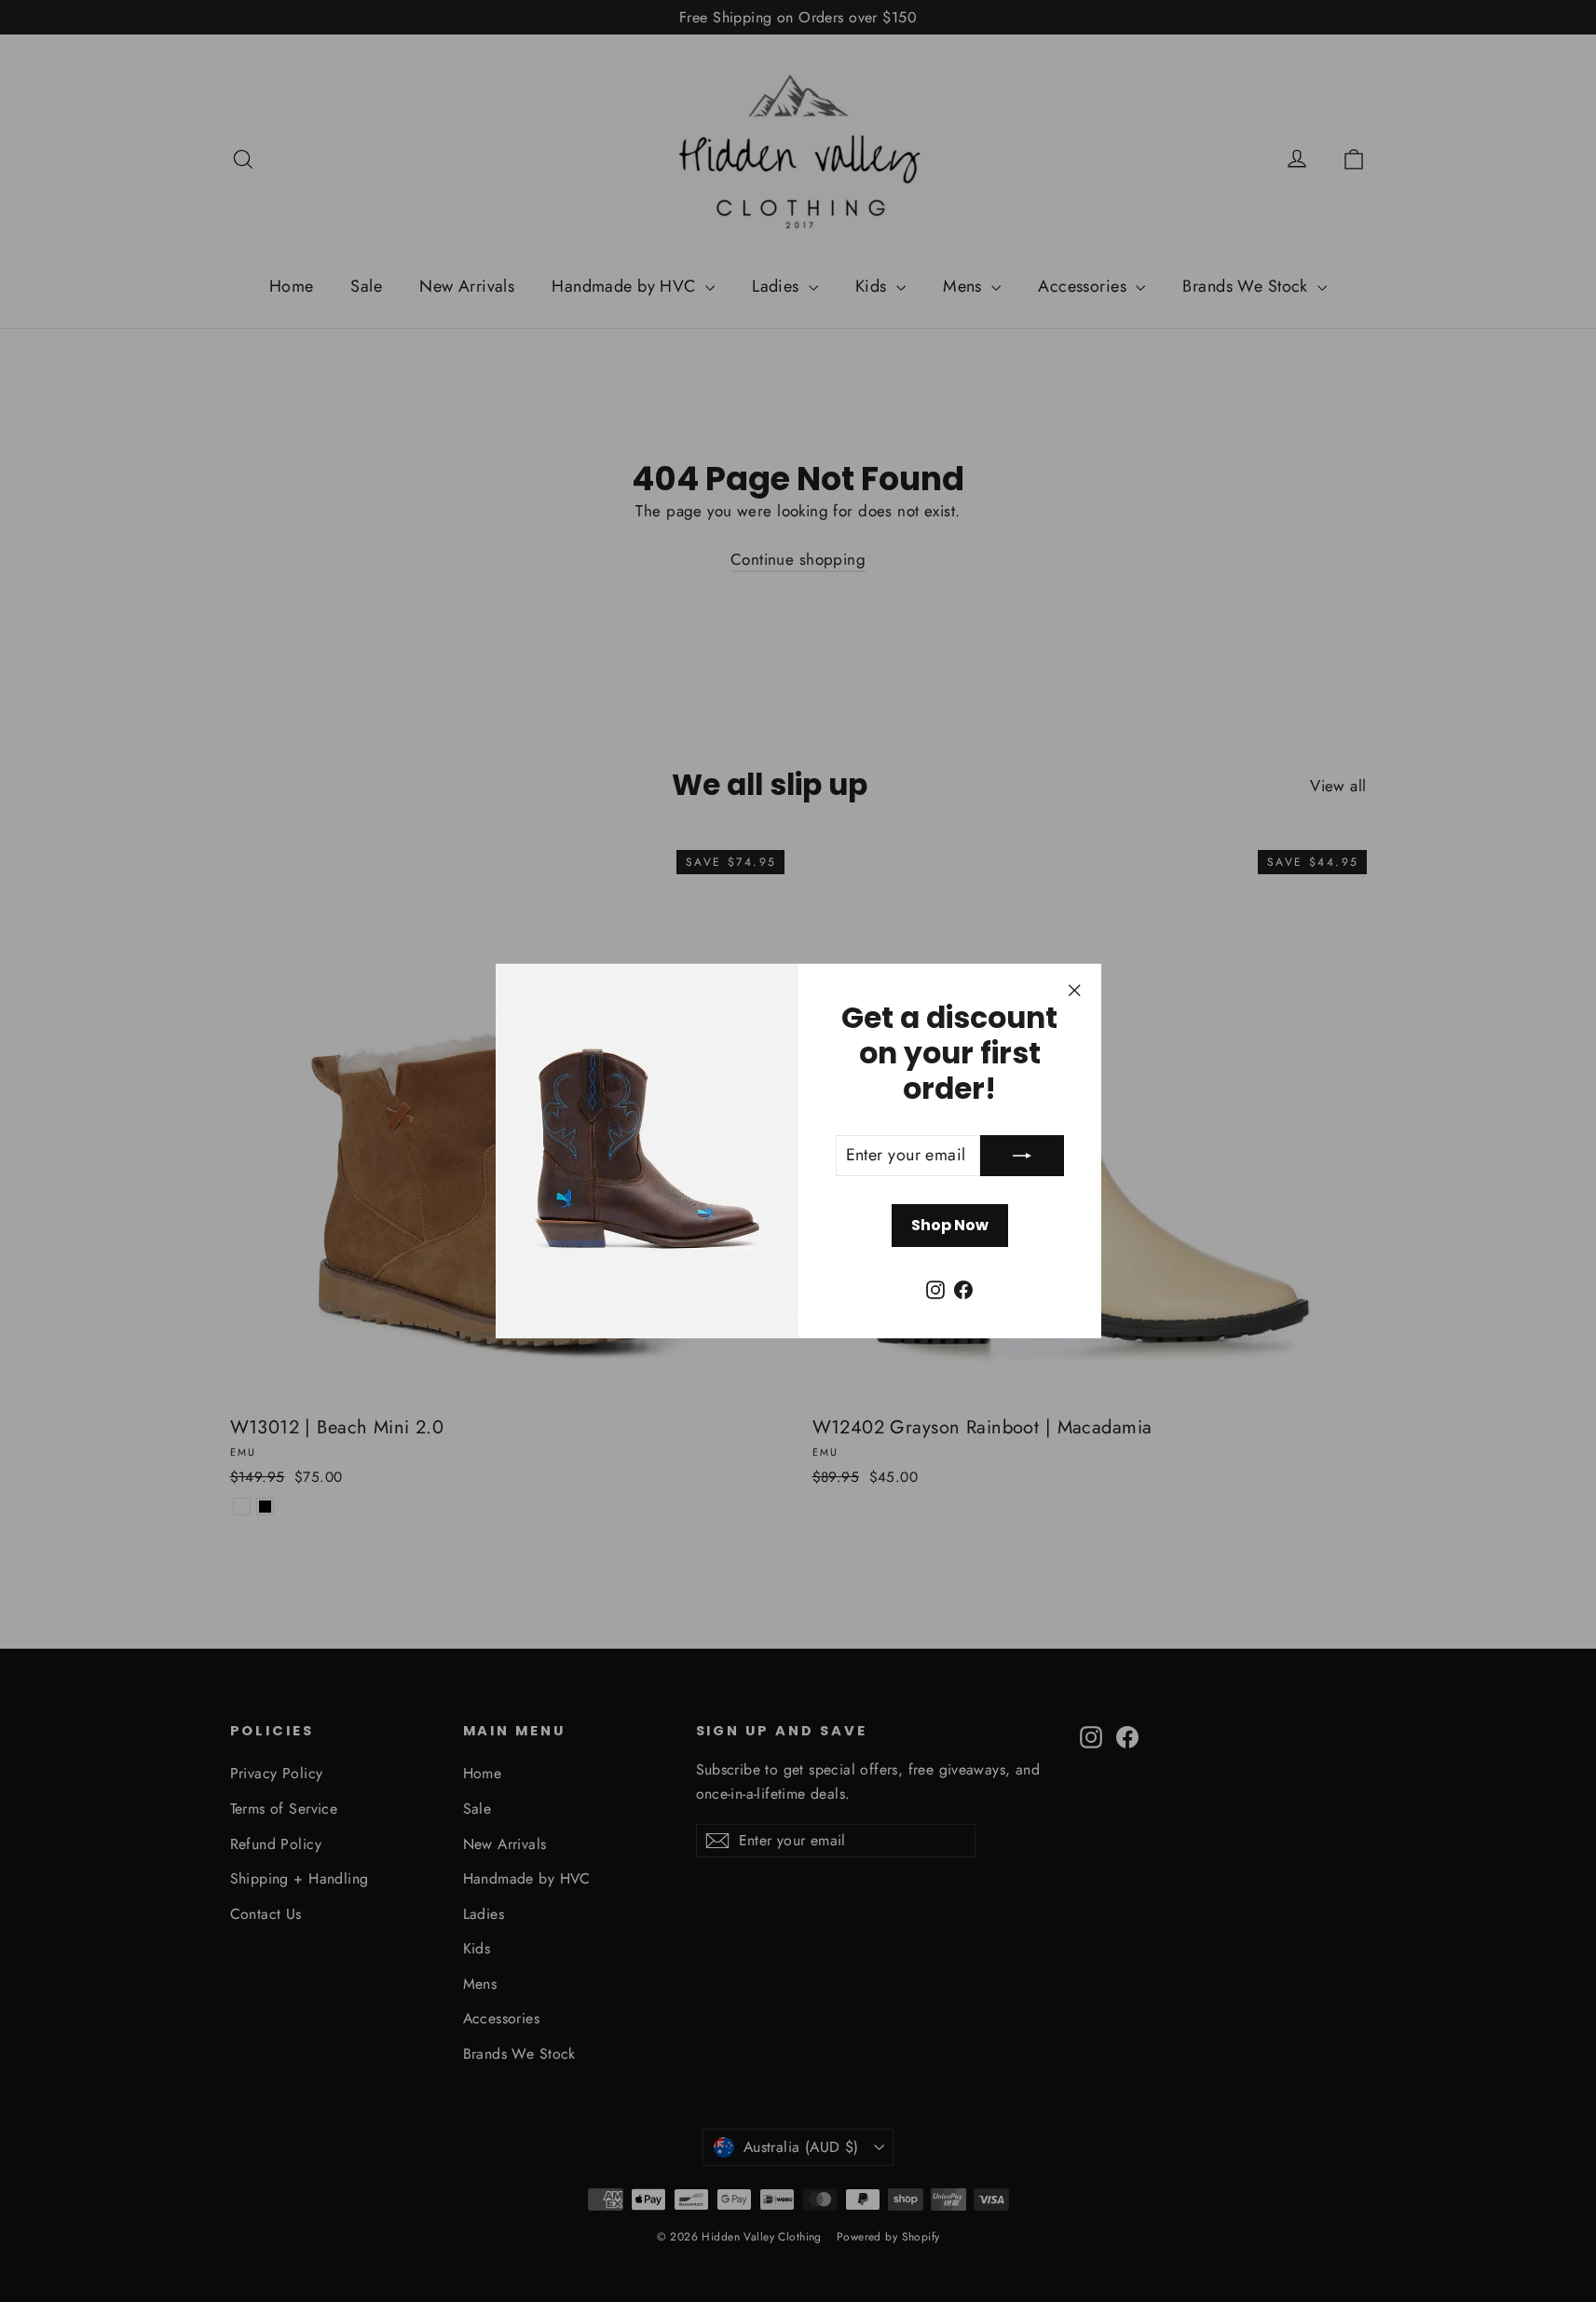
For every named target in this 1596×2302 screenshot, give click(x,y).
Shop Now (950, 1225)
